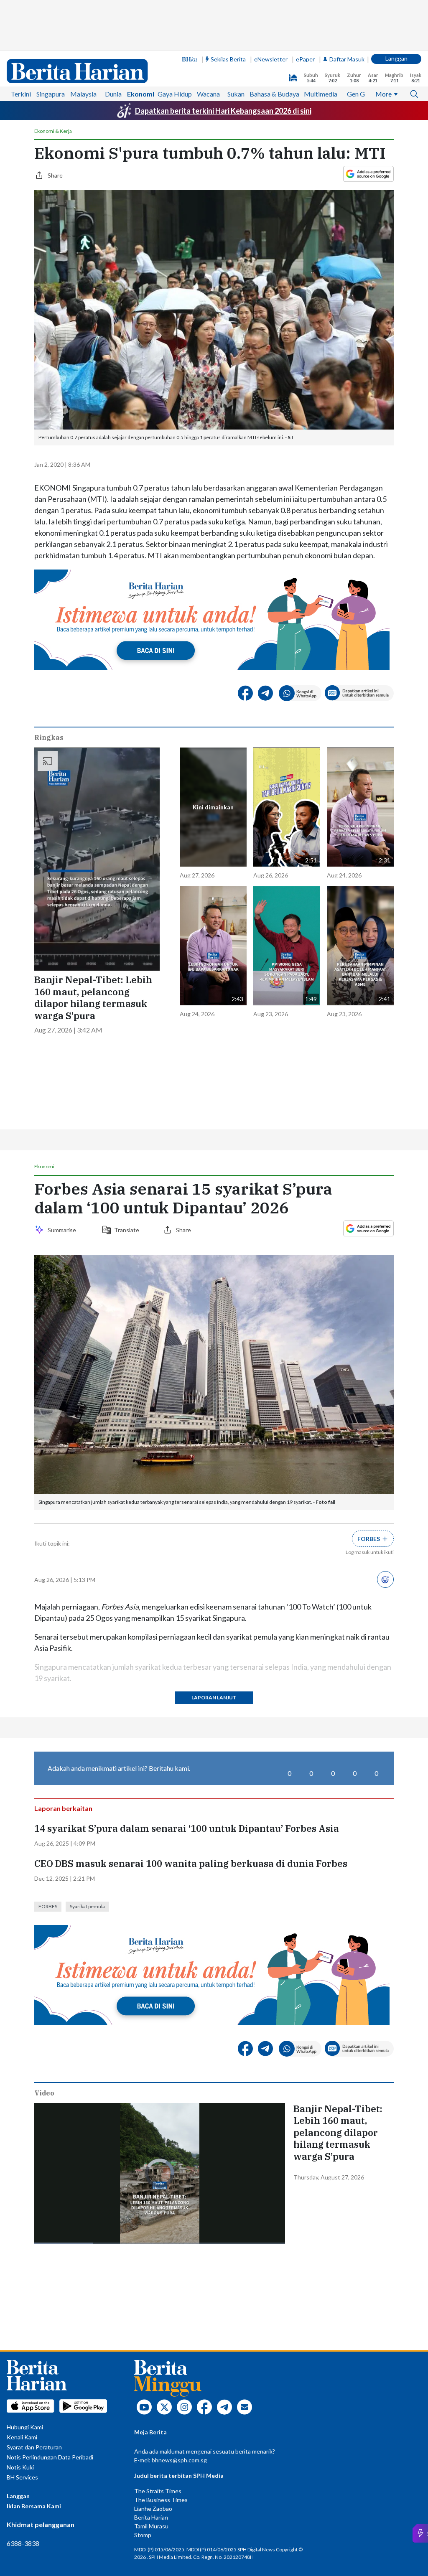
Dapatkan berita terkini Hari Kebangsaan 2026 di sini (223, 111)
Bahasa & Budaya (274, 94)
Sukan (236, 94)
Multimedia (321, 94)
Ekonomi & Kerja (53, 131)
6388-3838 (23, 2543)
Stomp (143, 2535)
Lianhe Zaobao (153, 2509)
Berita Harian (151, 2517)
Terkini (21, 94)
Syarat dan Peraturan (34, 2447)
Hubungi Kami (25, 2427)
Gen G (356, 94)
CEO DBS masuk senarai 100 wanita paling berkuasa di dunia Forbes (191, 1864)
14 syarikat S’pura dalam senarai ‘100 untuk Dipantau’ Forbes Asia (187, 1828)
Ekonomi (141, 94)
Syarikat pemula (87, 1906)
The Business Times (161, 2500)
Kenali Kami (22, 2437)
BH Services (22, 2477)
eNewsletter (271, 59)
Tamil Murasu (151, 2526)
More (383, 94)
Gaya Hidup (175, 94)
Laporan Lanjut (214, 1697)
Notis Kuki (20, 2467)
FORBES (48, 1906)
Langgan (396, 58)
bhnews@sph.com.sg (179, 2460)
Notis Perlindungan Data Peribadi (50, 2457)
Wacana (208, 94)
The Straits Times (158, 2491)
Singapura (51, 94)
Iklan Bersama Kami (34, 2506)
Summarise (63, 1230)
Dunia (113, 94)
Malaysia (83, 94)
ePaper (305, 59)
